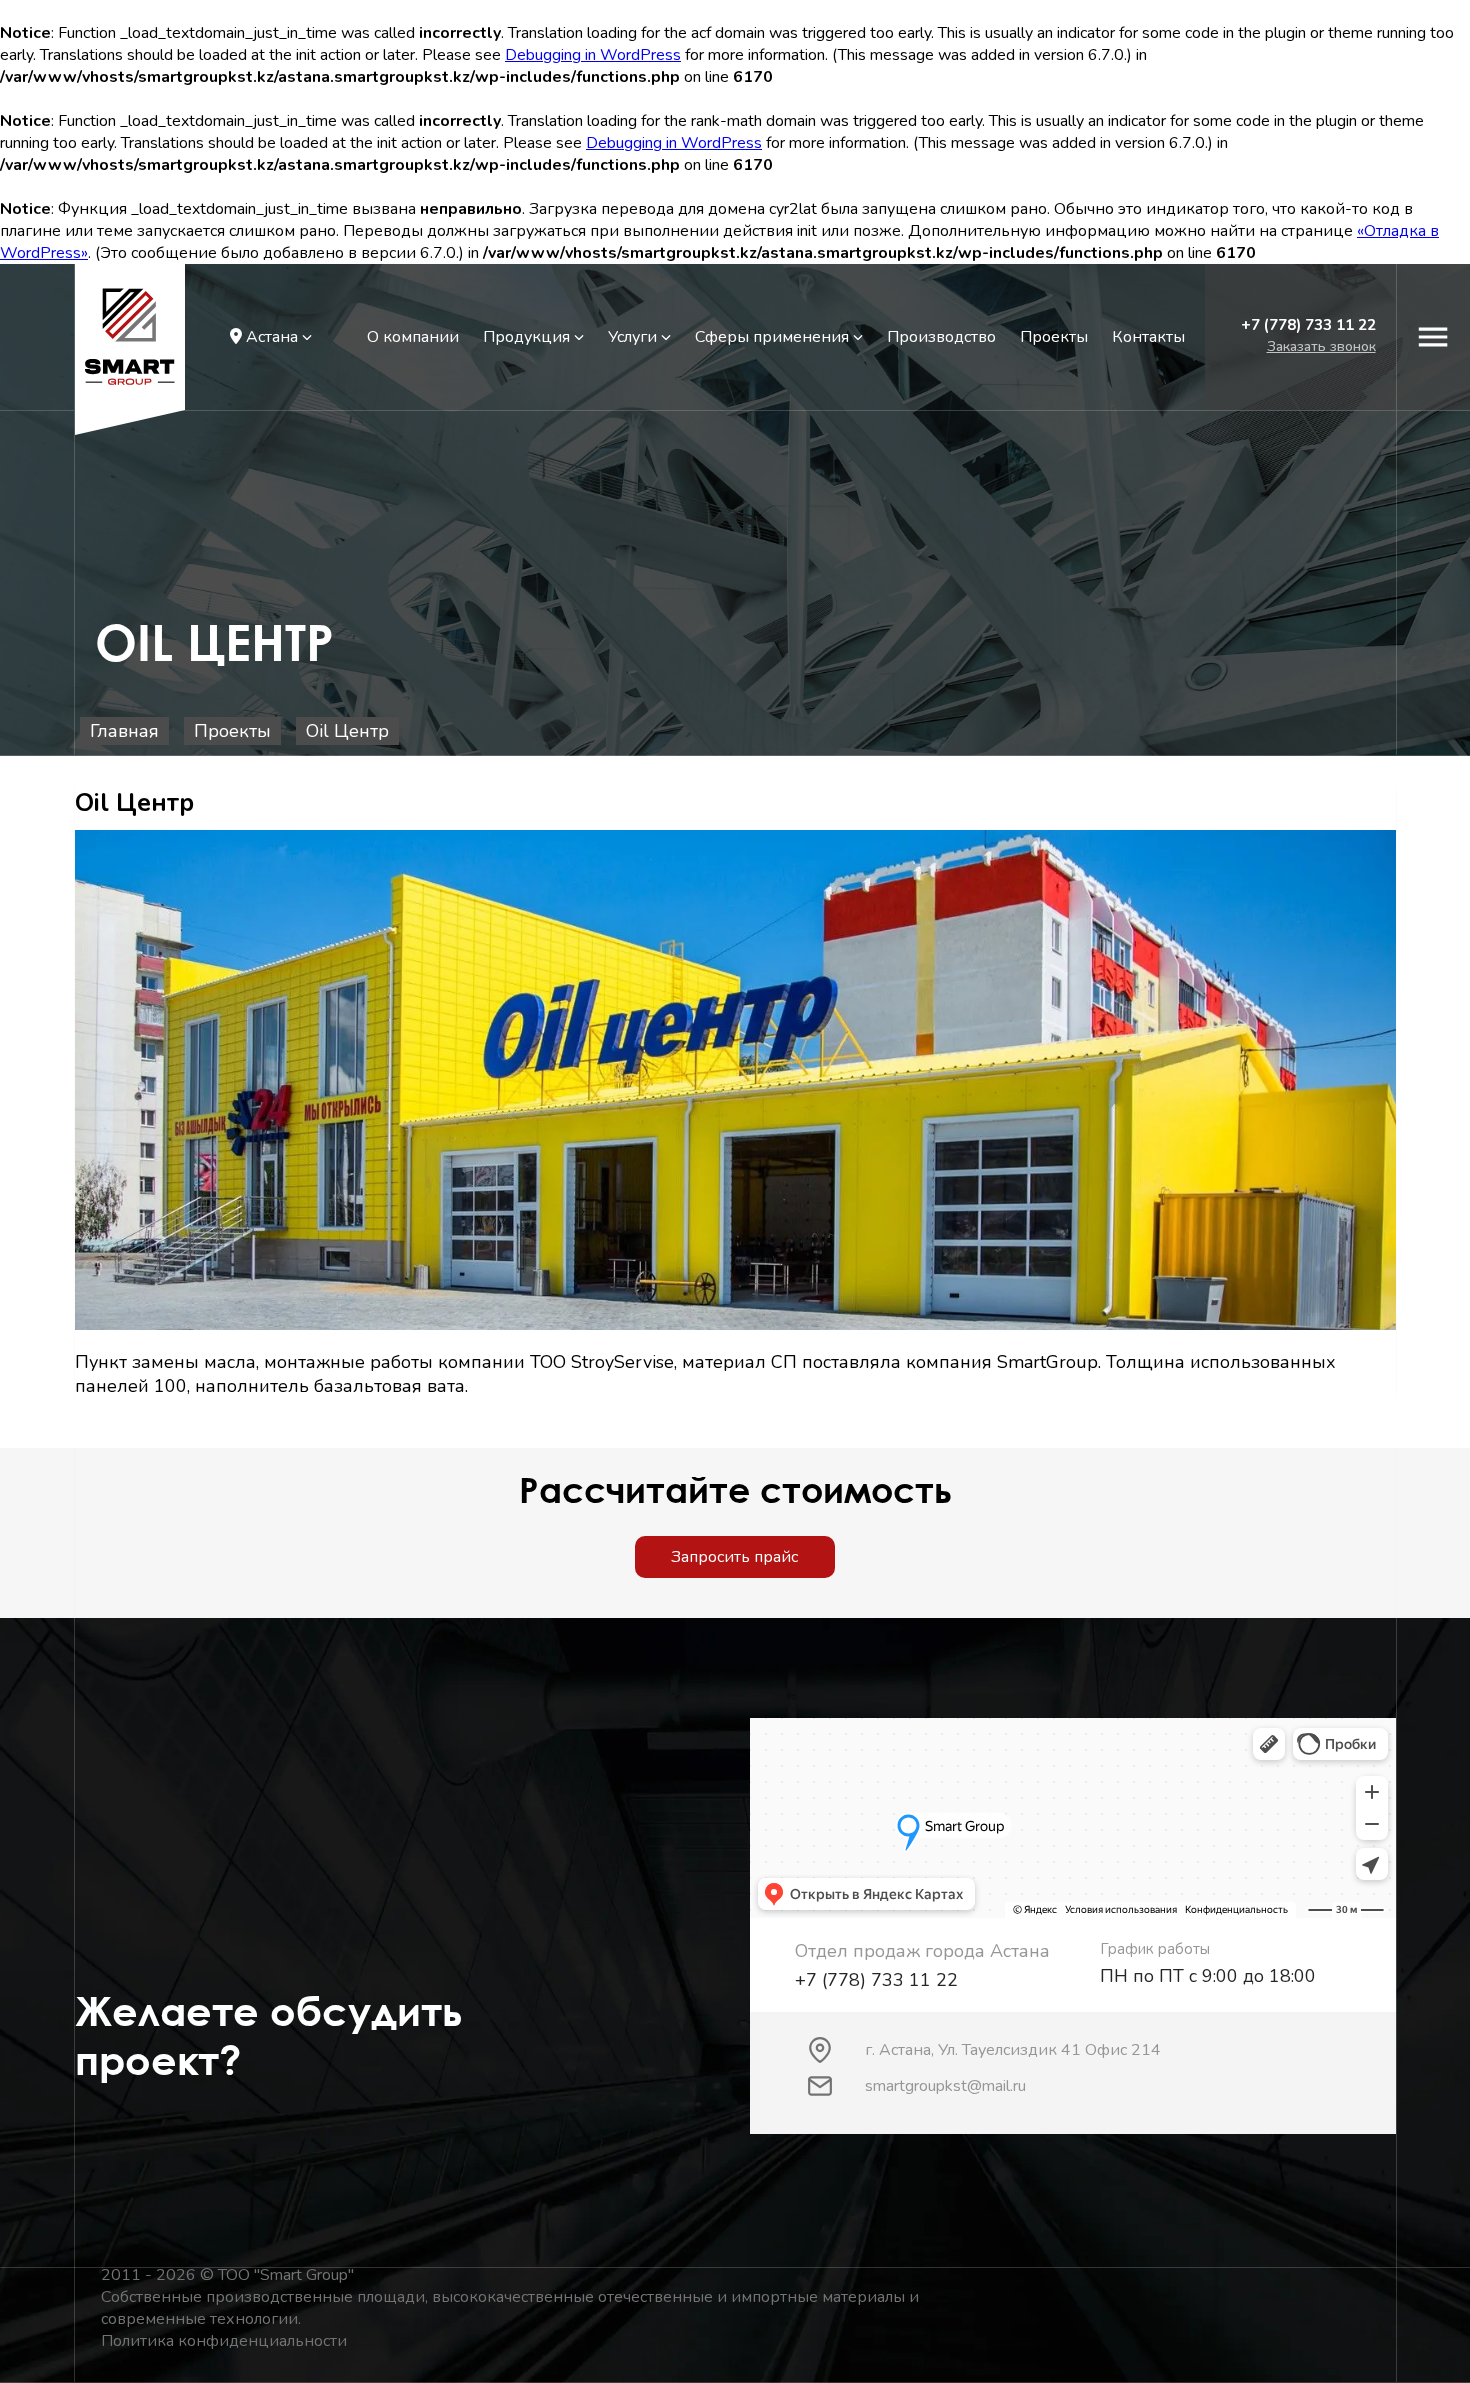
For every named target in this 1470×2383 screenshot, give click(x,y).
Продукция (528, 337)
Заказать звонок (1321, 346)
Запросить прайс (734, 1557)
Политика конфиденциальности (224, 2341)
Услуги (634, 337)
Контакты (1148, 337)
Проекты (1054, 337)
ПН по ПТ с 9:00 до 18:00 (1208, 1976)
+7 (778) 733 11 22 (1308, 325)
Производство (941, 337)
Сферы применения (774, 337)
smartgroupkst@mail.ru (945, 2086)
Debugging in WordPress (593, 55)
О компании (413, 337)
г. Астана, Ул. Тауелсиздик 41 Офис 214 (1013, 2050)
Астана (272, 337)
